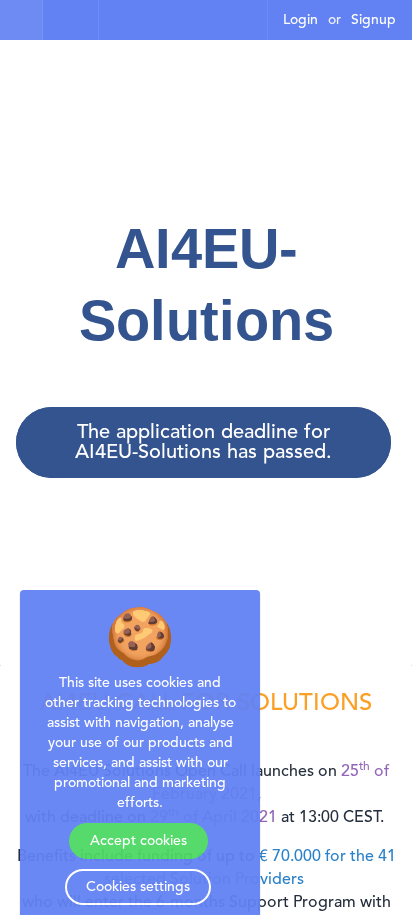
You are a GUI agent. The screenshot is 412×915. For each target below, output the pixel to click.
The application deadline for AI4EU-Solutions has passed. (203, 443)
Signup (373, 20)
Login (300, 20)
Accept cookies (138, 841)
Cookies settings (138, 887)
